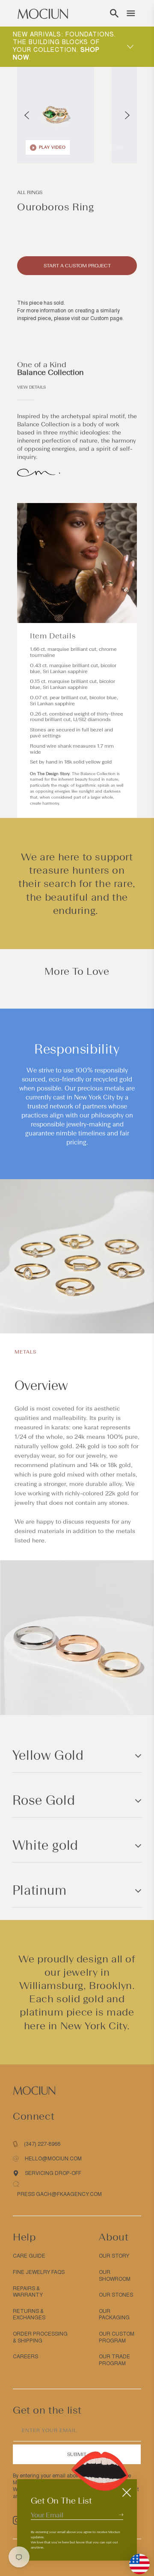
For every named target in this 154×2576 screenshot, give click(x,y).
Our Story (114, 2256)
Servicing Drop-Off (53, 2173)
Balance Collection (50, 372)
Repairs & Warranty (28, 2292)
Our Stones (116, 2295)
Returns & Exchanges (29, 2315)
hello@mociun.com (53, 2159)
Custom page (106, 318)
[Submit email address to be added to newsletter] (121, 2515)
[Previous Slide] (27, 115)
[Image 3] (112, 147)
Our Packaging (114, 2315)
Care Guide (29, 2256)
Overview (41, 1386)
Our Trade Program (114, 2360)
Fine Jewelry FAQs (39, 2272)
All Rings (30, 192)
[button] (114, 13)
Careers (25, 2357)
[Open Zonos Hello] (135, 2560)
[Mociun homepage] (43, 13)
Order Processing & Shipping (40, 2337)
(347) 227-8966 (42, 2144)
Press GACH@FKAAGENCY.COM (59, 2194)
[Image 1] (102, 147)
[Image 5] (122, 147)
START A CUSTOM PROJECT (77, 266)
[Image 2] (107, 147)
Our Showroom (115, 2276)
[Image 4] (117, 147)
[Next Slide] (127, 115)
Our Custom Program (117, 2337)
